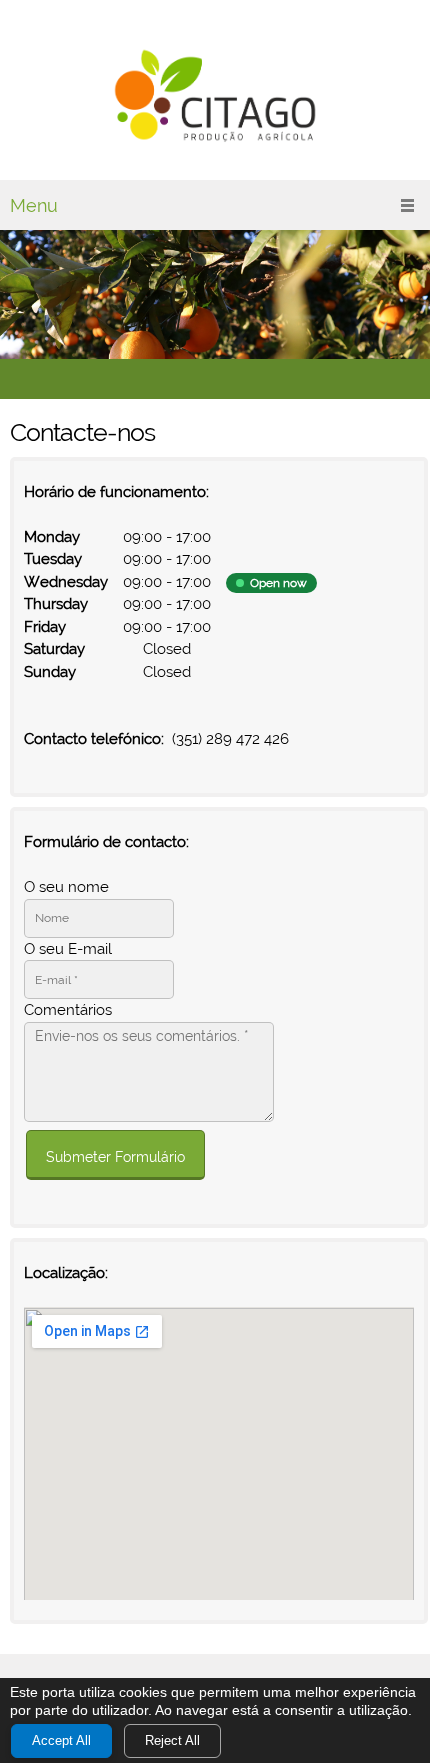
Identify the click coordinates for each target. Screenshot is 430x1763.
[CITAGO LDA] (215, 95)
